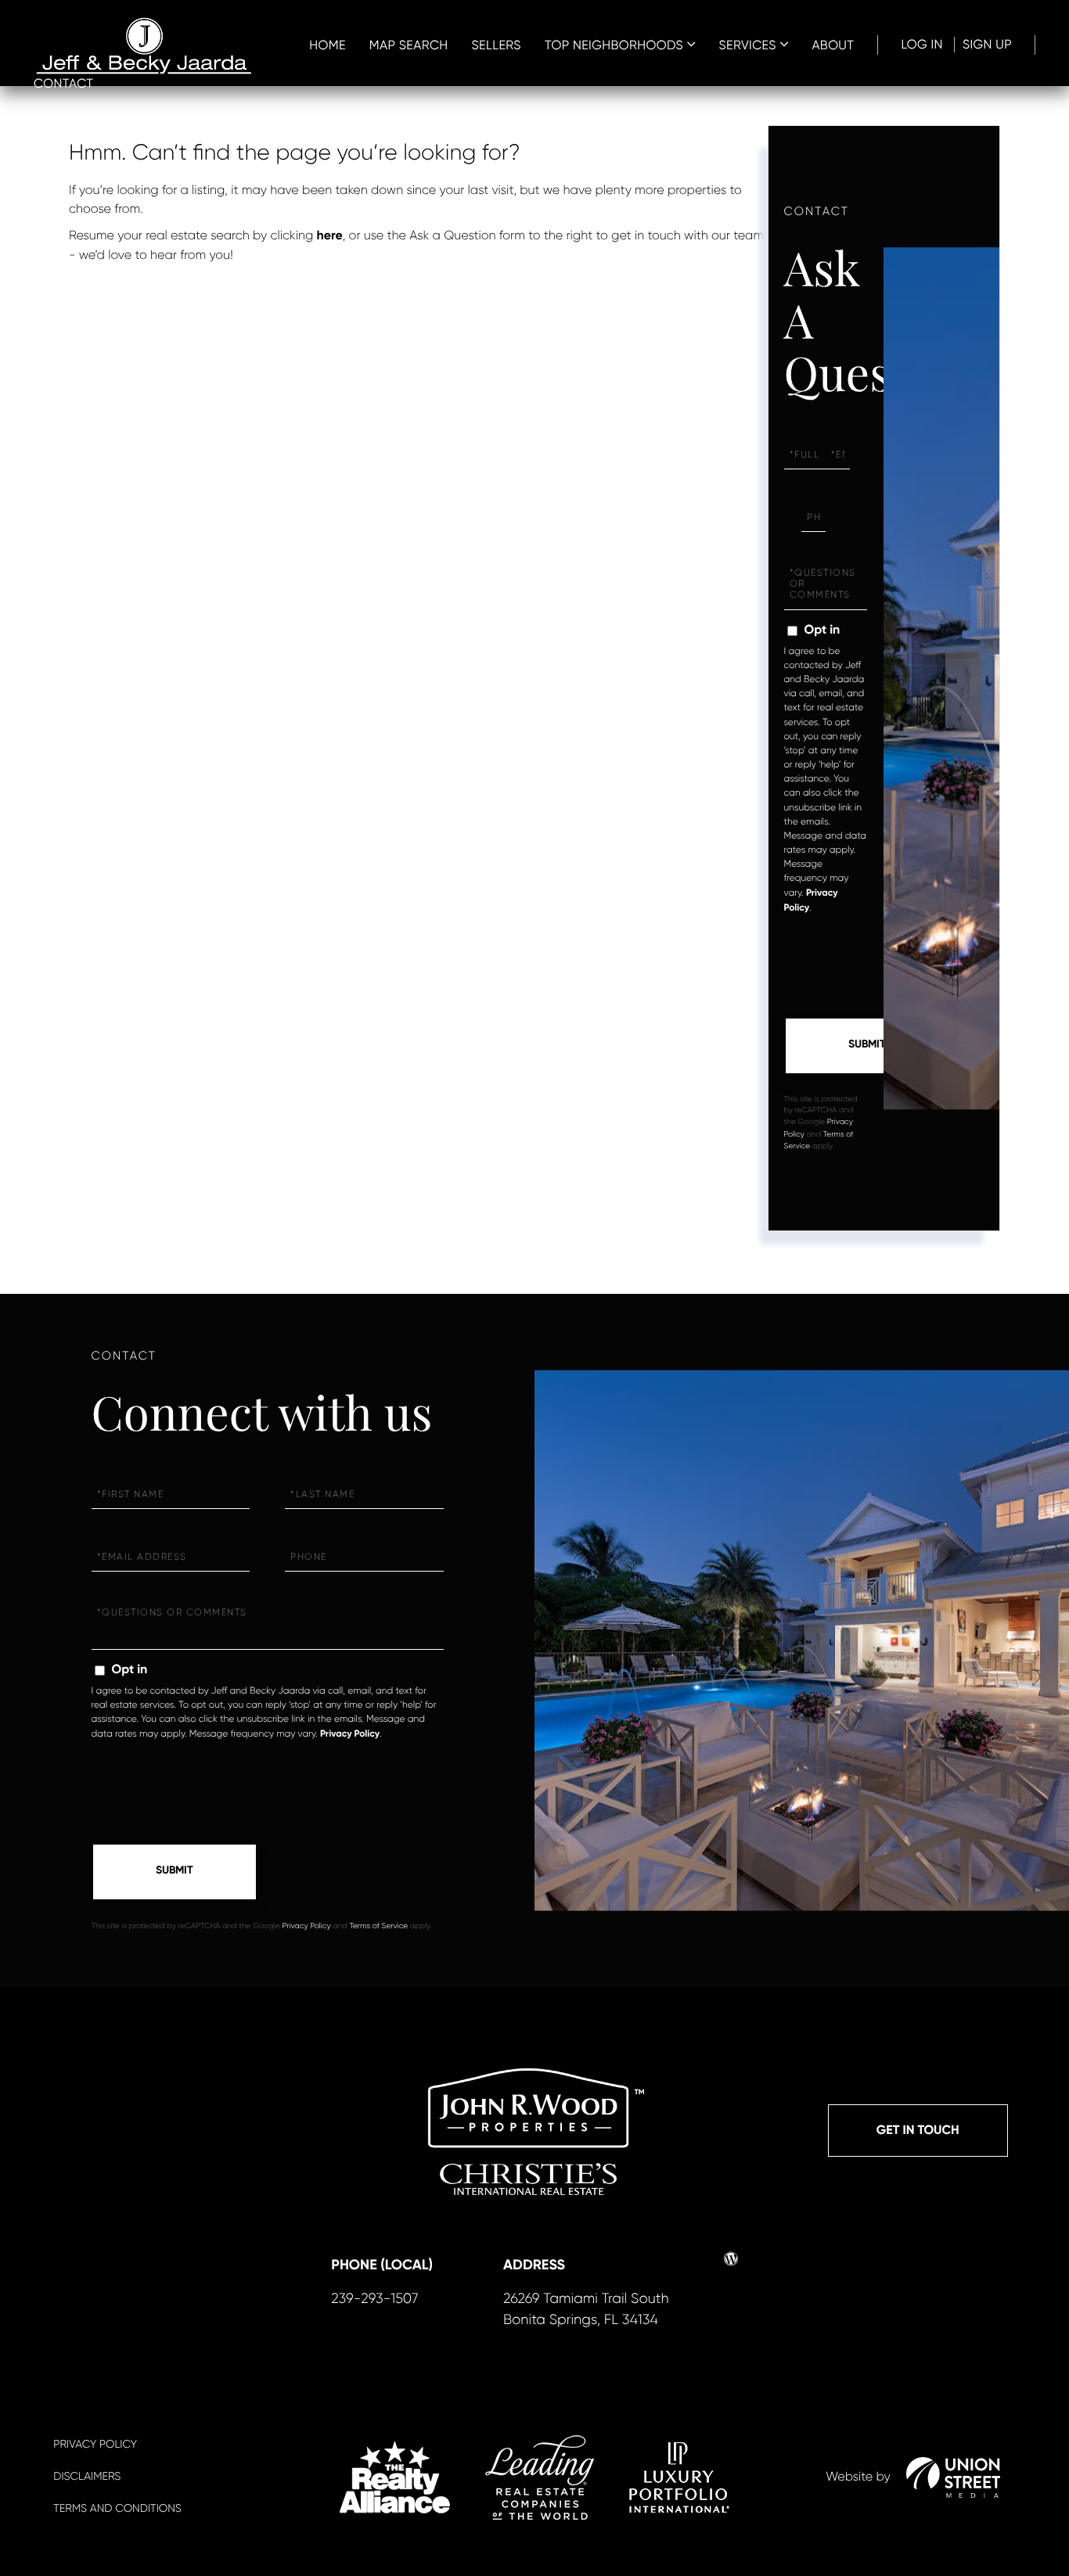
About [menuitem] (833, 45)
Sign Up (987, 44)
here (330, 236)
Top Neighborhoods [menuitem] (614, 45)
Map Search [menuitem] (409, 45)
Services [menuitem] (748, 45)
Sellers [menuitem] (497, 45)
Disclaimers (87, 2477)
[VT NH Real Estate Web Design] (953, 2477)
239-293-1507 (374, 2299)
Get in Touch (918, 2130)
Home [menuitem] (328, 45)
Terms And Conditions (117, 2509)
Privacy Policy (350, 1734)
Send (867, 1046)
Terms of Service (378, 1926)
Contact (63, 83)
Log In (922, 44)
